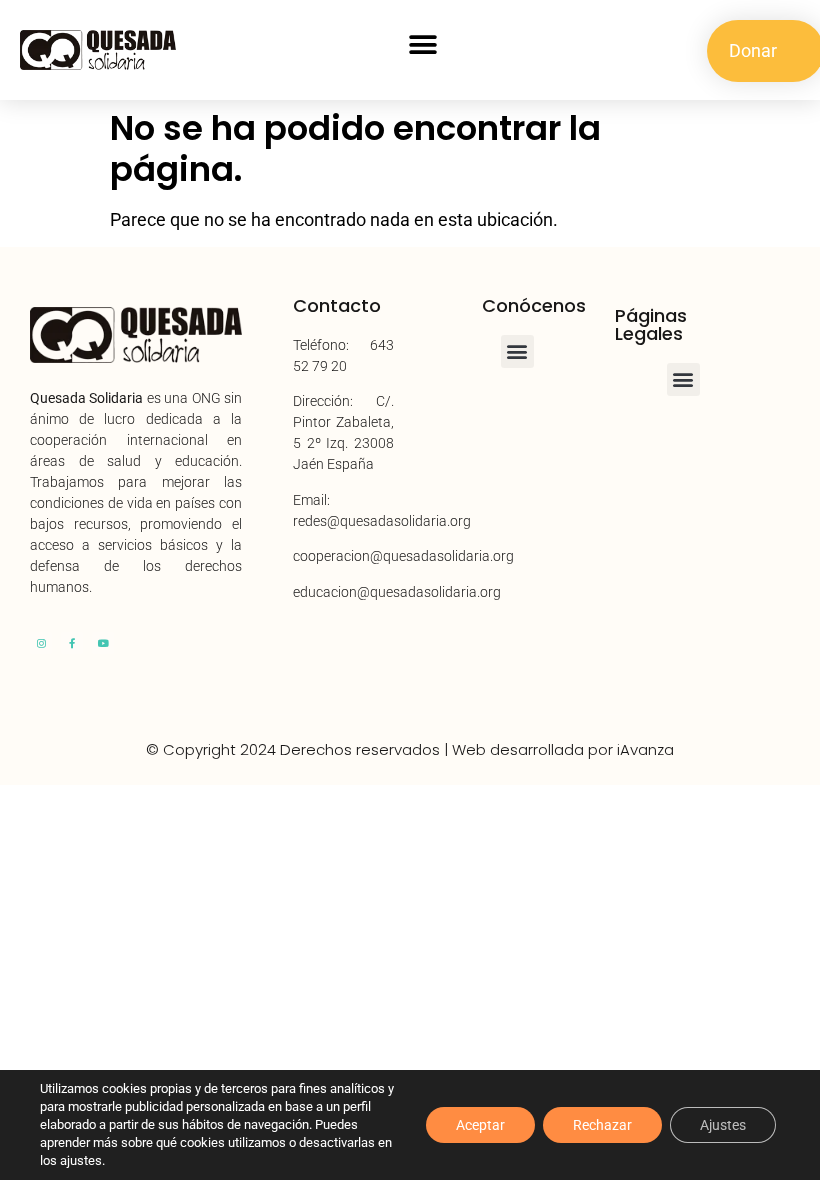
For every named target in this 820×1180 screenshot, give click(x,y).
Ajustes (723, 1125)
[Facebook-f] (72, 643)
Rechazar (602, 1125)
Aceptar (480, 1125)
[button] (423, 45)
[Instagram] (41, 643)
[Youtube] (103, 643)
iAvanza (645, 749)
